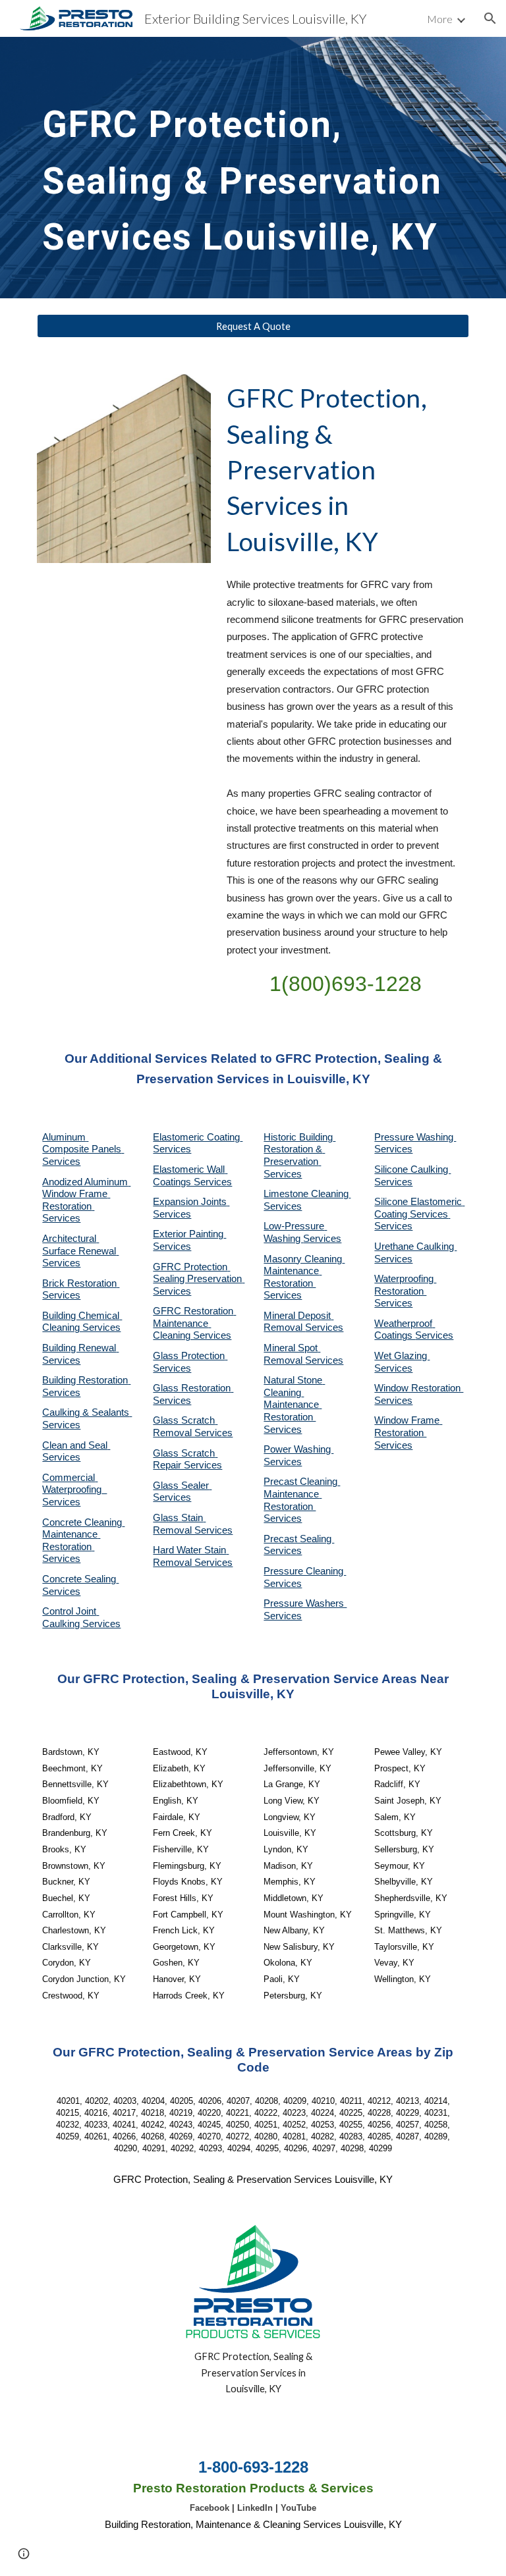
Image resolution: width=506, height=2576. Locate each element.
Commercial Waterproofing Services (74, 1490)
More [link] (440, 19)
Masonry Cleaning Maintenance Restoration (304, 1271)
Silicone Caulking (412, 1169)
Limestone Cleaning (306, 1194)
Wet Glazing (402, 1356)
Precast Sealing (299, 1539)
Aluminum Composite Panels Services (83, 1149)
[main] (253, 168)
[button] (490, 18)
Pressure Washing (415, 1137)
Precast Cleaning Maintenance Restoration (302, 1494)
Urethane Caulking (415, 1247)
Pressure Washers (305, 1603)
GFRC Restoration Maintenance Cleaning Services (194, 1323)
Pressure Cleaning (305, 1571)
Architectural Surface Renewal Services (80, 1251)
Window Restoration (419, 1388)
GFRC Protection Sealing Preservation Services (199, 1279)
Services (283, 1206)
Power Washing (298, 1449)
